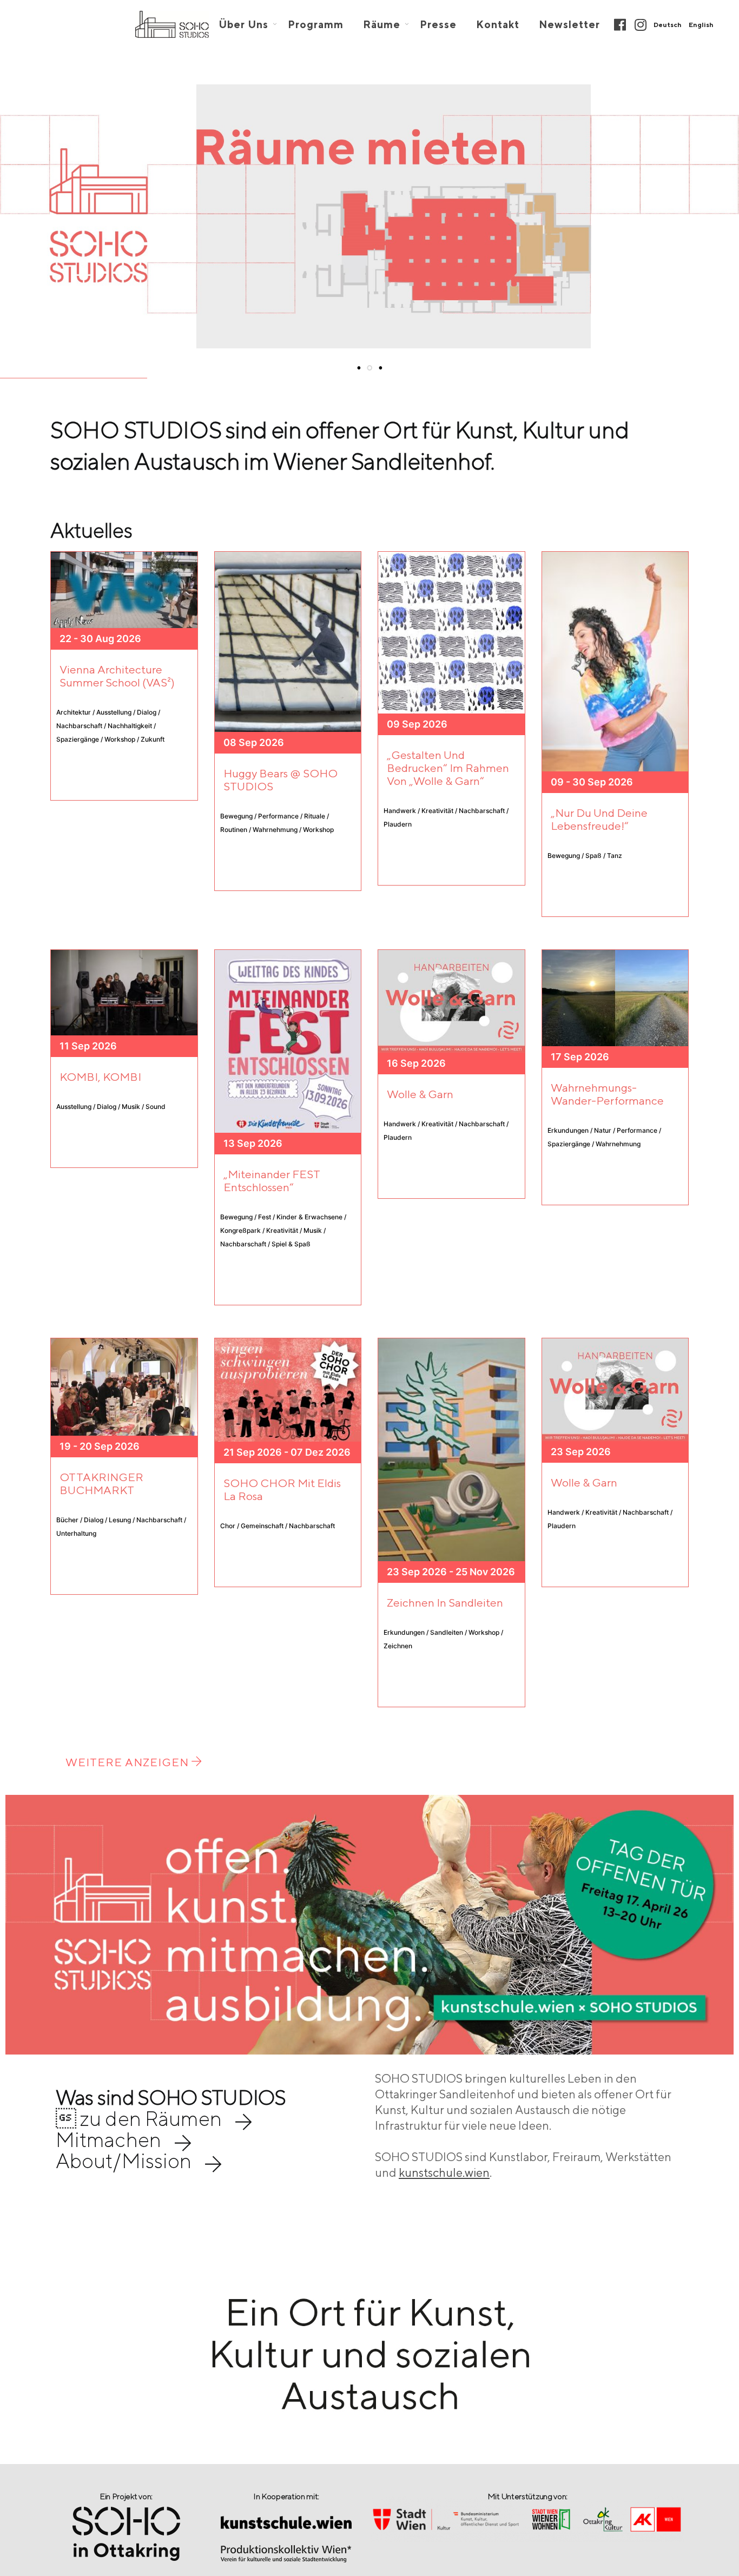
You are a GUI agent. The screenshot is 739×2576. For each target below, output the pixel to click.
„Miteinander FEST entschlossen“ (272, 1181)
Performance (278, 816)
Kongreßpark (240, 1230)
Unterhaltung (76, 1533)
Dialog (147, 712)
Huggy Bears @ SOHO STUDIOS (281, 780)
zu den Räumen (139, 2118)
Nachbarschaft (79, 726)
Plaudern (398, 824)
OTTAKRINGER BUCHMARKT (101, 1484)
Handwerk (400, 811)
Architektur (74, 712)
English (701, 25)
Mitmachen (108, 2139)
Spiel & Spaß (291, 1244)
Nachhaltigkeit (130, 726)
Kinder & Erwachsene (309, 1217)
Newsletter (569, 25)
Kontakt (498, 25)
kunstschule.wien (444, 2172)
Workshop (120, 739)
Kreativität (437, 811)
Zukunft (153, 739)
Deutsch (668, 25)
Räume (382, 25)
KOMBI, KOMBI (100, 1077)
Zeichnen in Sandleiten (445, 1603)
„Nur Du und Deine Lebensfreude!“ (599, 819)
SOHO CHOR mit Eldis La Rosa (282, 1490)
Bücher (67, 1520)
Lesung (120, 1520)
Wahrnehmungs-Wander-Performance (607, 1094)
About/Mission (124, 2161)
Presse (438, 25)
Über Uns (243, 25)
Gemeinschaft (262, 1526)
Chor (228, 1526)
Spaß (593, 856)
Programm (316, 25)
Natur (603, 1130)
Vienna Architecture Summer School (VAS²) (117, 676)
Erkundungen (568, 1130)
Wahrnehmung (275, 830)
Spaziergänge (78, 739)
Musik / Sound (144, 1107)
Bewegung (236, 816)
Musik (313, 1230)
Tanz (615, 856)
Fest (265, 1217)
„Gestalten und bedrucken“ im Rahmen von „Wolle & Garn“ (448, 768)
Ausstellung (114, 712)
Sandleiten (447, 1632)
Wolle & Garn (420, 1094)
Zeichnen (398, 1646)
